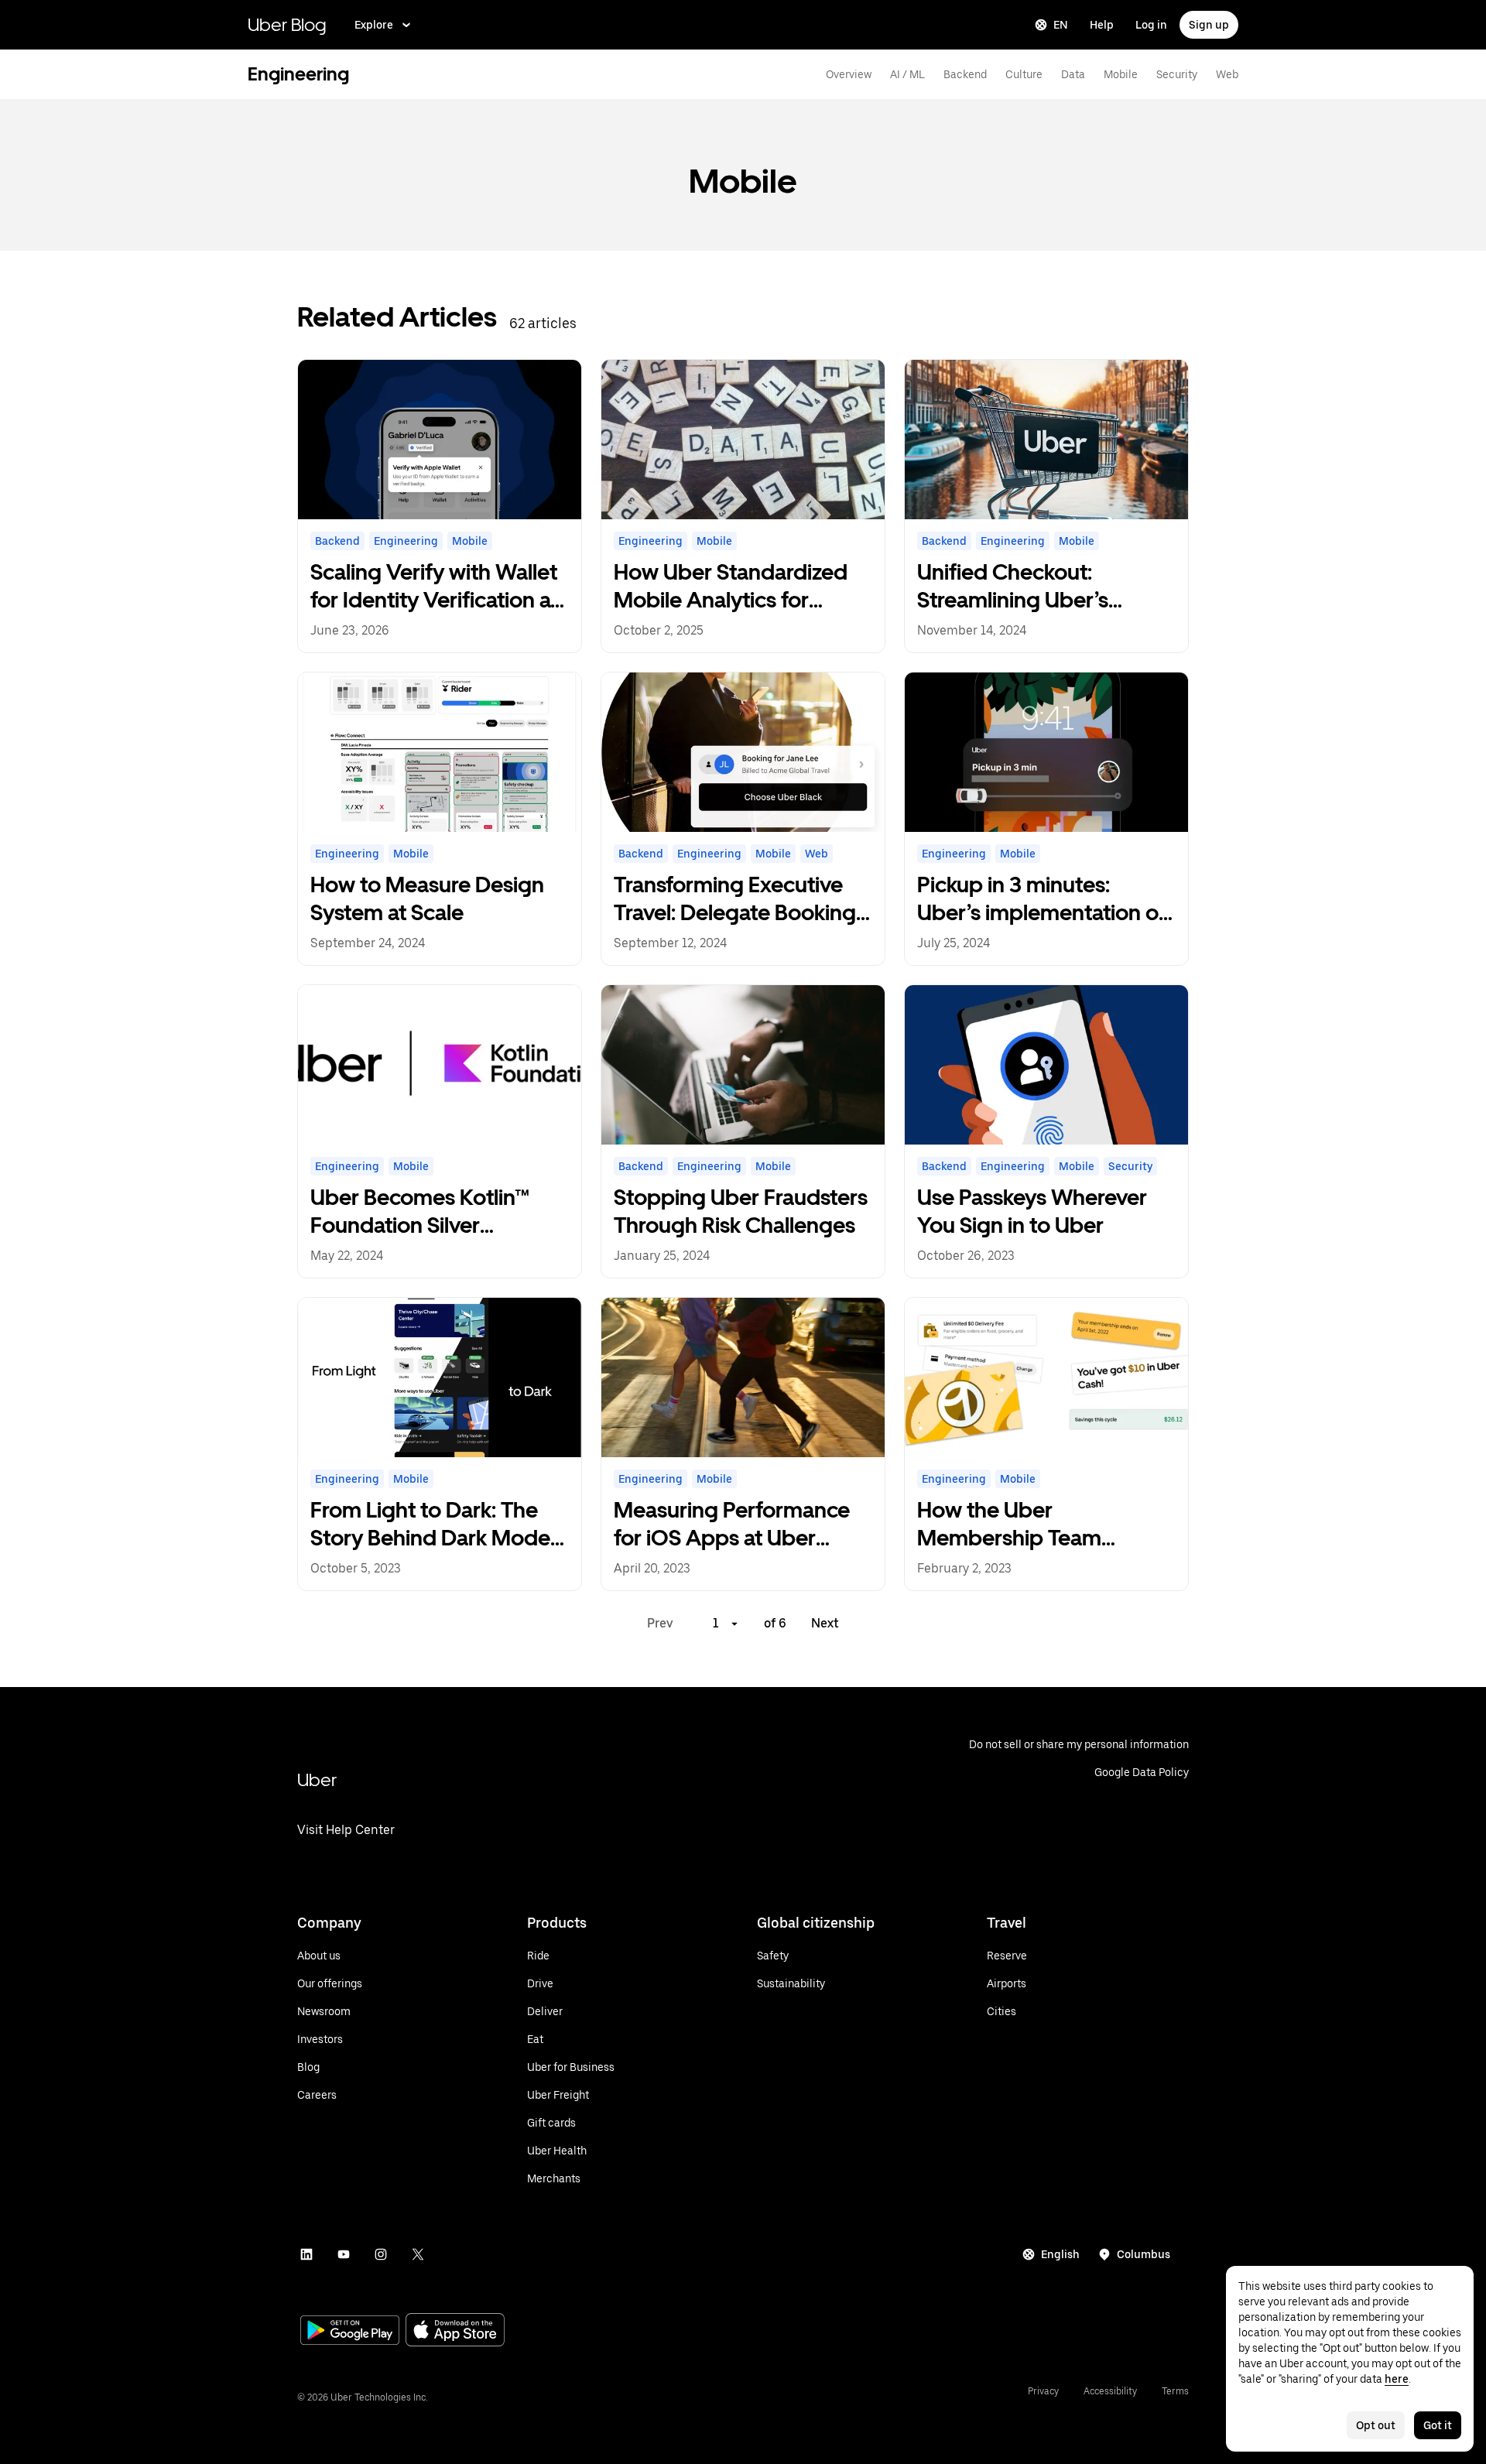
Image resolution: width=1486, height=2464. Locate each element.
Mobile (1121, 74)
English (1060, 2254)
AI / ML (907, 74)
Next (825, 1623)
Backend (965, 74)
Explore (374, 25)
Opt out (1376, 2425)
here (1397, 2379)
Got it (1438, 2425)
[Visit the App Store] (455, 2331)
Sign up (1209, 25)
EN (1061, 25)
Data (1073, 74)
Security (1177, 74)
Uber (317, 1780)
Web (1227, 74)
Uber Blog (287, 24)
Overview (849, 74)
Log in (1151, 25)
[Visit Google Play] (350, 2332)
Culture (1024, 74)
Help (1102, 25)
